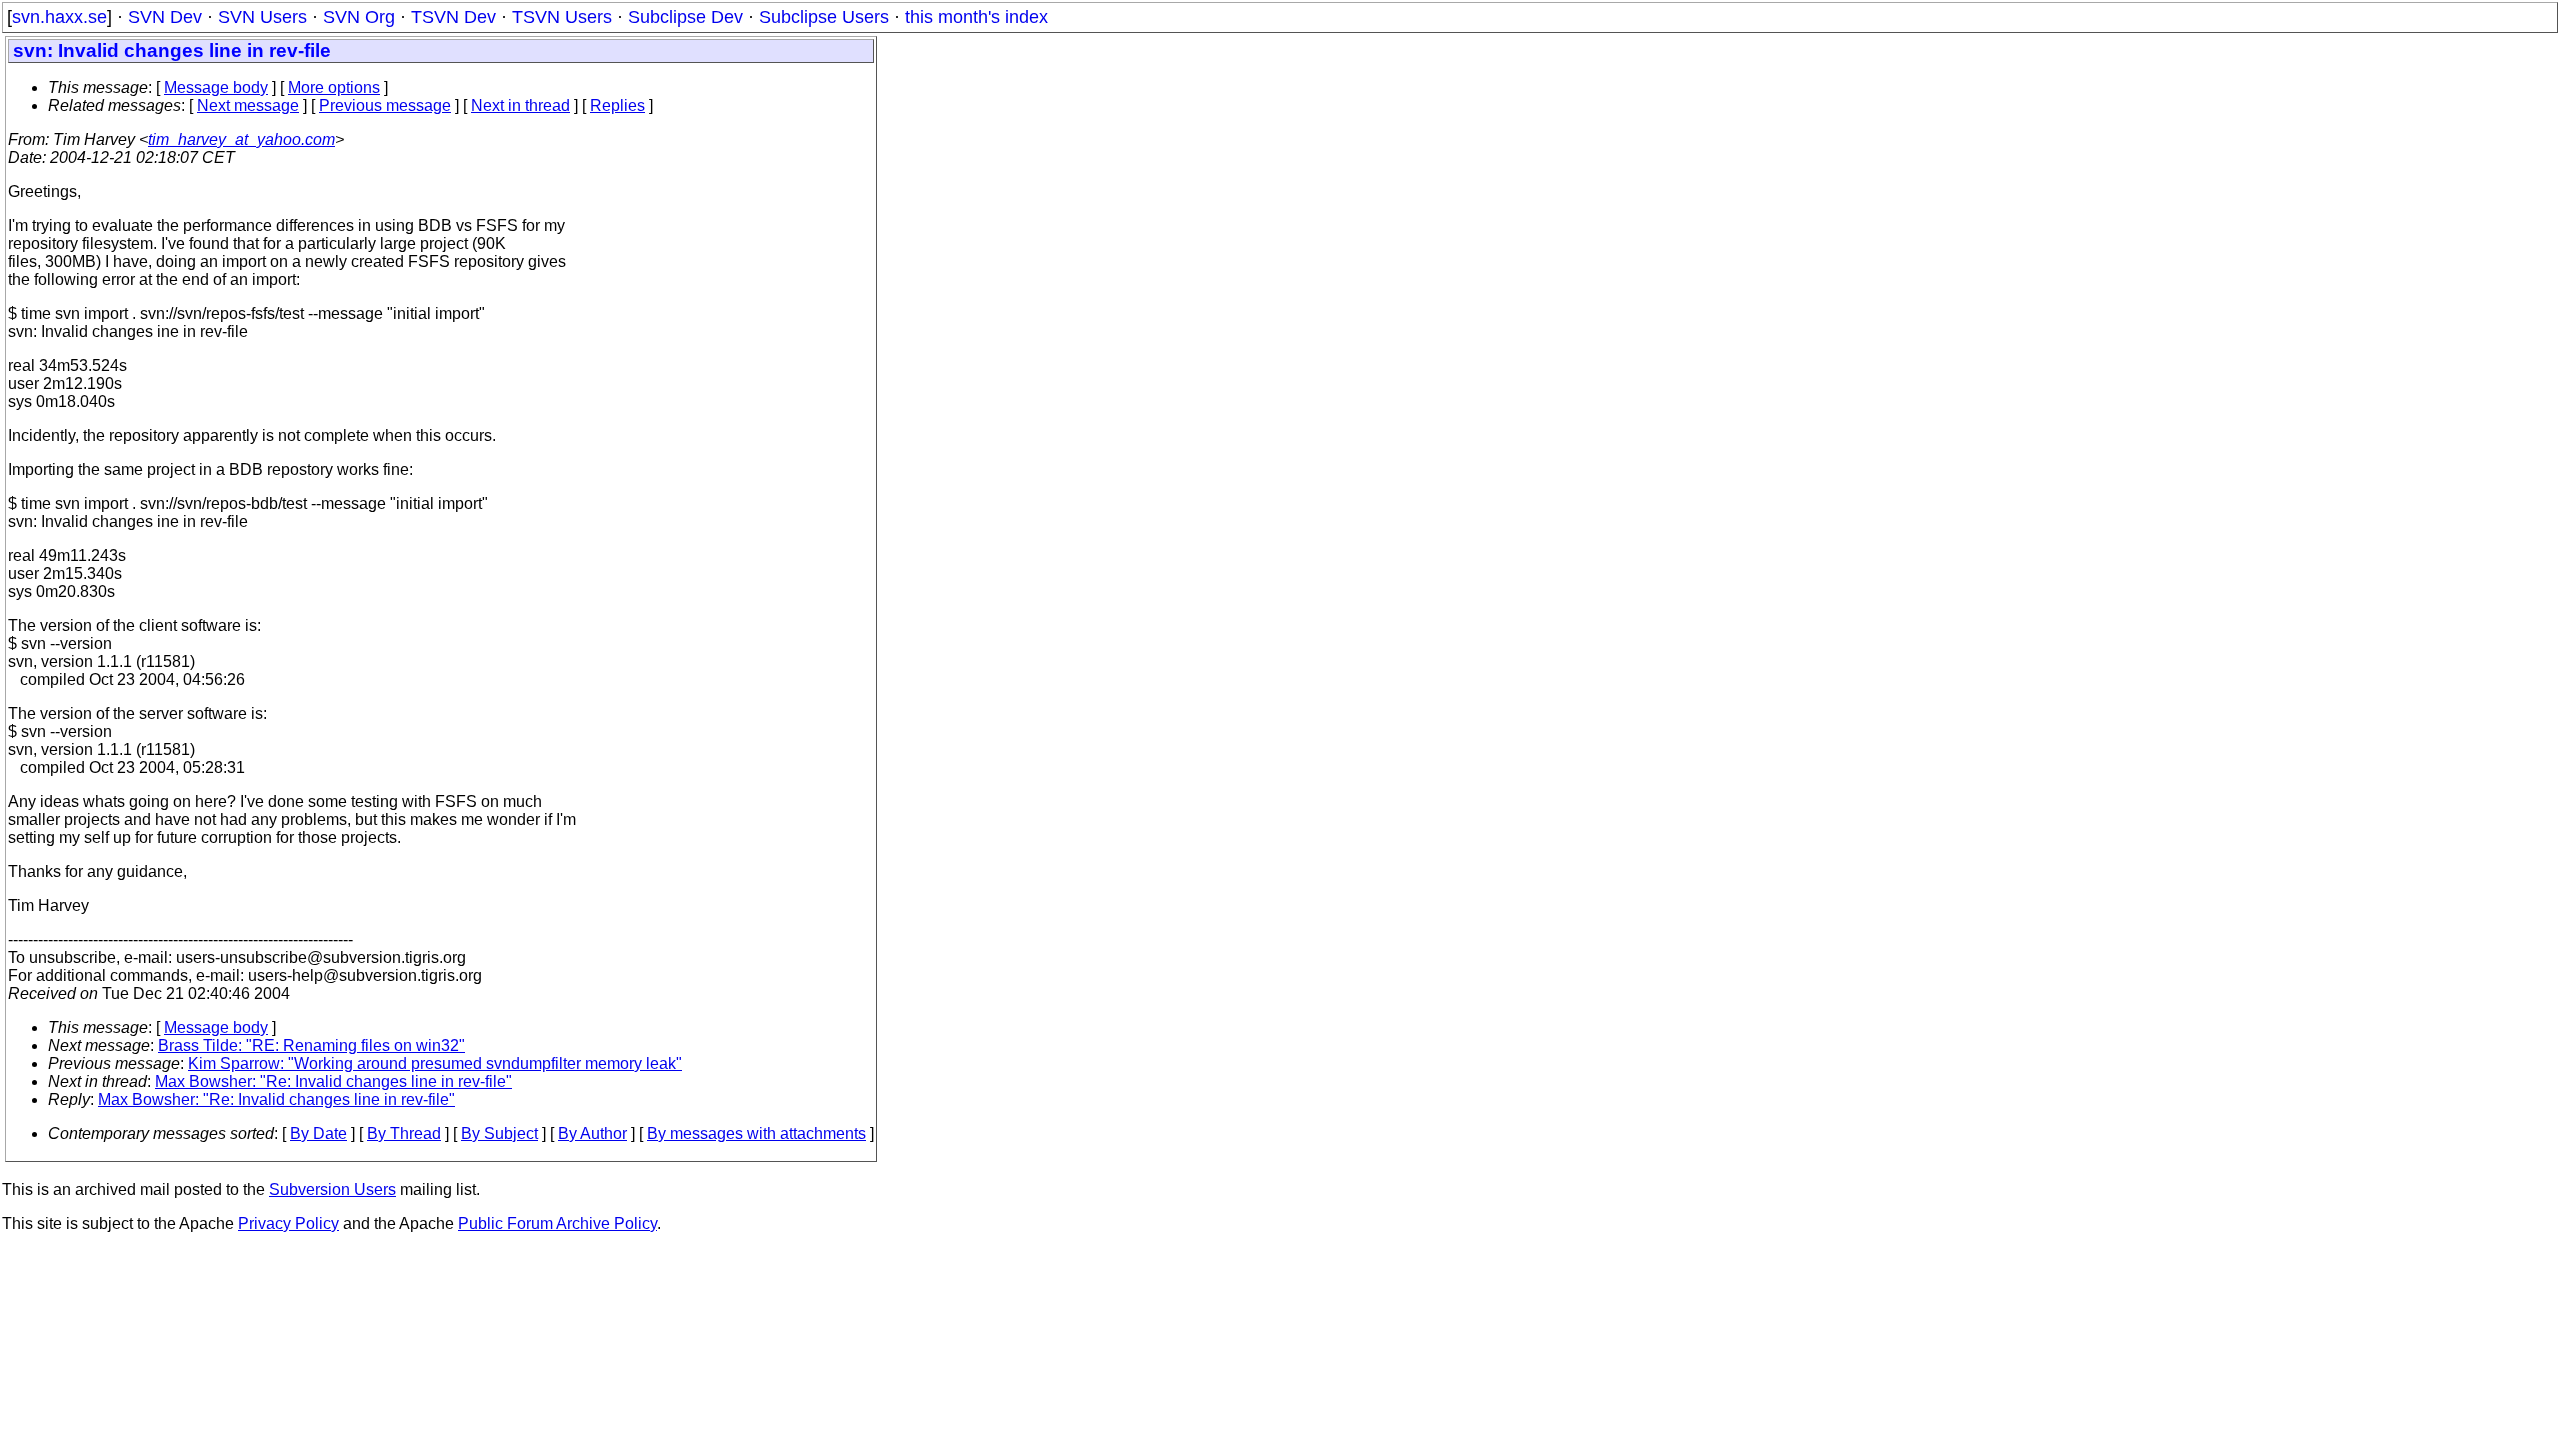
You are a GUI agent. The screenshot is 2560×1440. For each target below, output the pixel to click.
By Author (592, 1133)
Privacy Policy (288, 1223)
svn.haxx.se (59, 17)
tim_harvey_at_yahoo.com (241, 139)
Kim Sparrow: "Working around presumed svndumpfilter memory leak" (435, 1063)
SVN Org (359, 17)
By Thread (404, 1133)
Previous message (385, 105)
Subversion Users (332, 1189)
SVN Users (262, 17)
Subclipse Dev (685, 17)
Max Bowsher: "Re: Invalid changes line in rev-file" (333, 1081)
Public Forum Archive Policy (557, 1223)
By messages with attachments (756, 1133)
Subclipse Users (824, 17)
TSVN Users (562, 17)
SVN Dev (165, 17)
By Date (318, 1133)
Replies (617, 105)
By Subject (499, 1133)
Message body (216, 87)
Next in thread (520, 105)
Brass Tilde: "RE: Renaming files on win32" (311, 1045)
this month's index (976, 17)
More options (334, 87)
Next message (248, 105)
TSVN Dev (453, 17)
